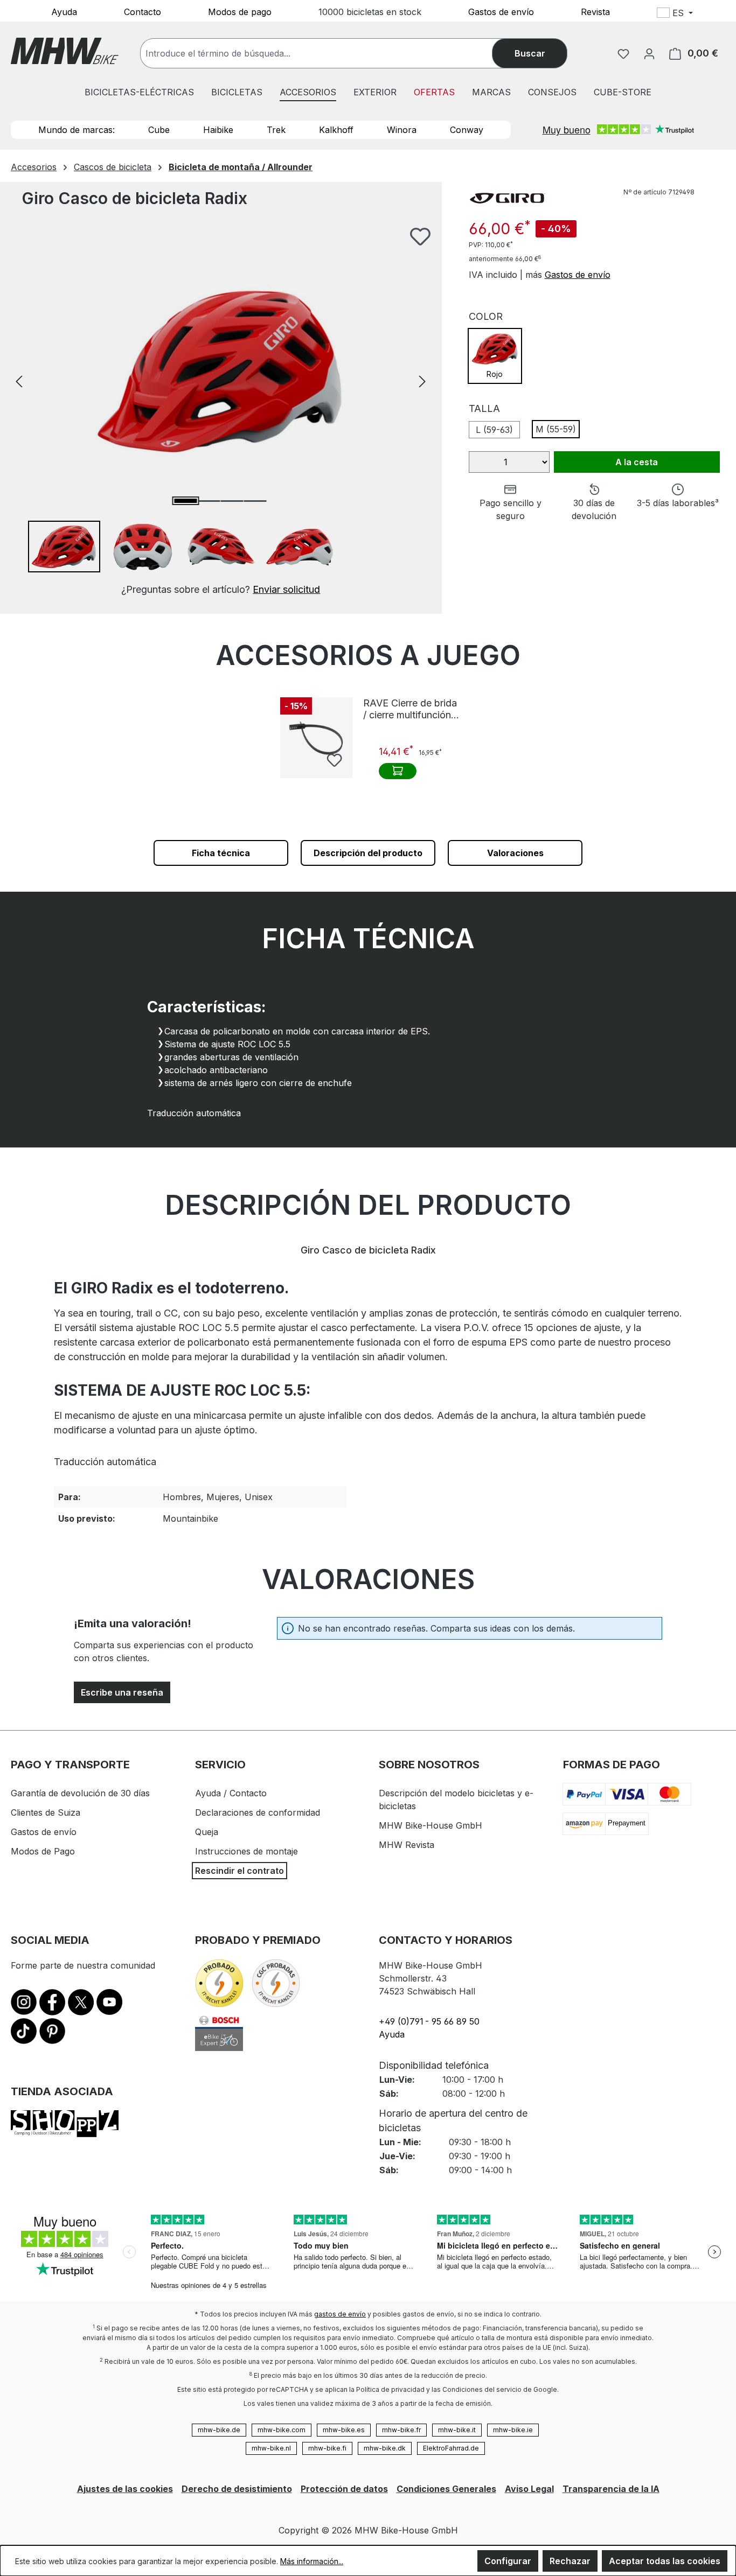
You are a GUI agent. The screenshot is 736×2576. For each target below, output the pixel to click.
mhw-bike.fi (327, 2448)
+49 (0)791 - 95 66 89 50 (429, 2021)
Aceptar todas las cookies (665, 2561)
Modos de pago (240, 11)
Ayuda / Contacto (231, 1793)
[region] (221, 412)
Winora (402, 130)
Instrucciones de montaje (247, 1851)
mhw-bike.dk (385, 2448)
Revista (595, 11)
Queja (207, 1832)
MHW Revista (407, 1845)
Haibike (218, 130)
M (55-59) (556, 429)
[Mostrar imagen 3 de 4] (232, 501)
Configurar (508, 2561)
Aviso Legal (529, 2489)
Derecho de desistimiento (237, 2489)
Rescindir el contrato (239, 1871)
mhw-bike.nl (271, 2448)
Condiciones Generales (446, 2489)
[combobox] (327, 53)
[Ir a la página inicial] (65, 51)
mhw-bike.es (344, 2430)
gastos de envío (340, 2314)
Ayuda (64, 11)
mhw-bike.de (219, 2430)
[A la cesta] (398, 771)
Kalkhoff (336, 130)
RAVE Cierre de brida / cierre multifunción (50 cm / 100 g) (410, 709)
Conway (467, 130)
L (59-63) (494, 430)
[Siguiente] (422, 380)
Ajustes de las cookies (125, 2489)
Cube (159, 130)
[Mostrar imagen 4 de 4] (255, 501)
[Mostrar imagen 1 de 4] (186, 501)
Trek (276, 130)
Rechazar (570, 2561)
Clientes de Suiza (46, 1812)
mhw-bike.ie (513, 2430)
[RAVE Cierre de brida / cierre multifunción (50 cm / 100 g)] (316, 738)
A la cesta (637, 462)
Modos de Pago (43, 1851)
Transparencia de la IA (611, 2489)
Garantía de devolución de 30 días (80, 1793)
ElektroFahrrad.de (451, 2448)
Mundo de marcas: (77, 130)
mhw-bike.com (282, 2430)
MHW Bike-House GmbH (431, 1825)
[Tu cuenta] (649, 53)
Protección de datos (344, 2489)
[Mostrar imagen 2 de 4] (209, 501)
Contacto (143, 11)
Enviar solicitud (286, 589)
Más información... (312, 2561)
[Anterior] (19, 380)
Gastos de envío (501, 11)
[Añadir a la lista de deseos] (420, 236)
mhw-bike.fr (401, 2430)
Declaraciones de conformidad (258, 1812)
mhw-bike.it (457, 2430)
